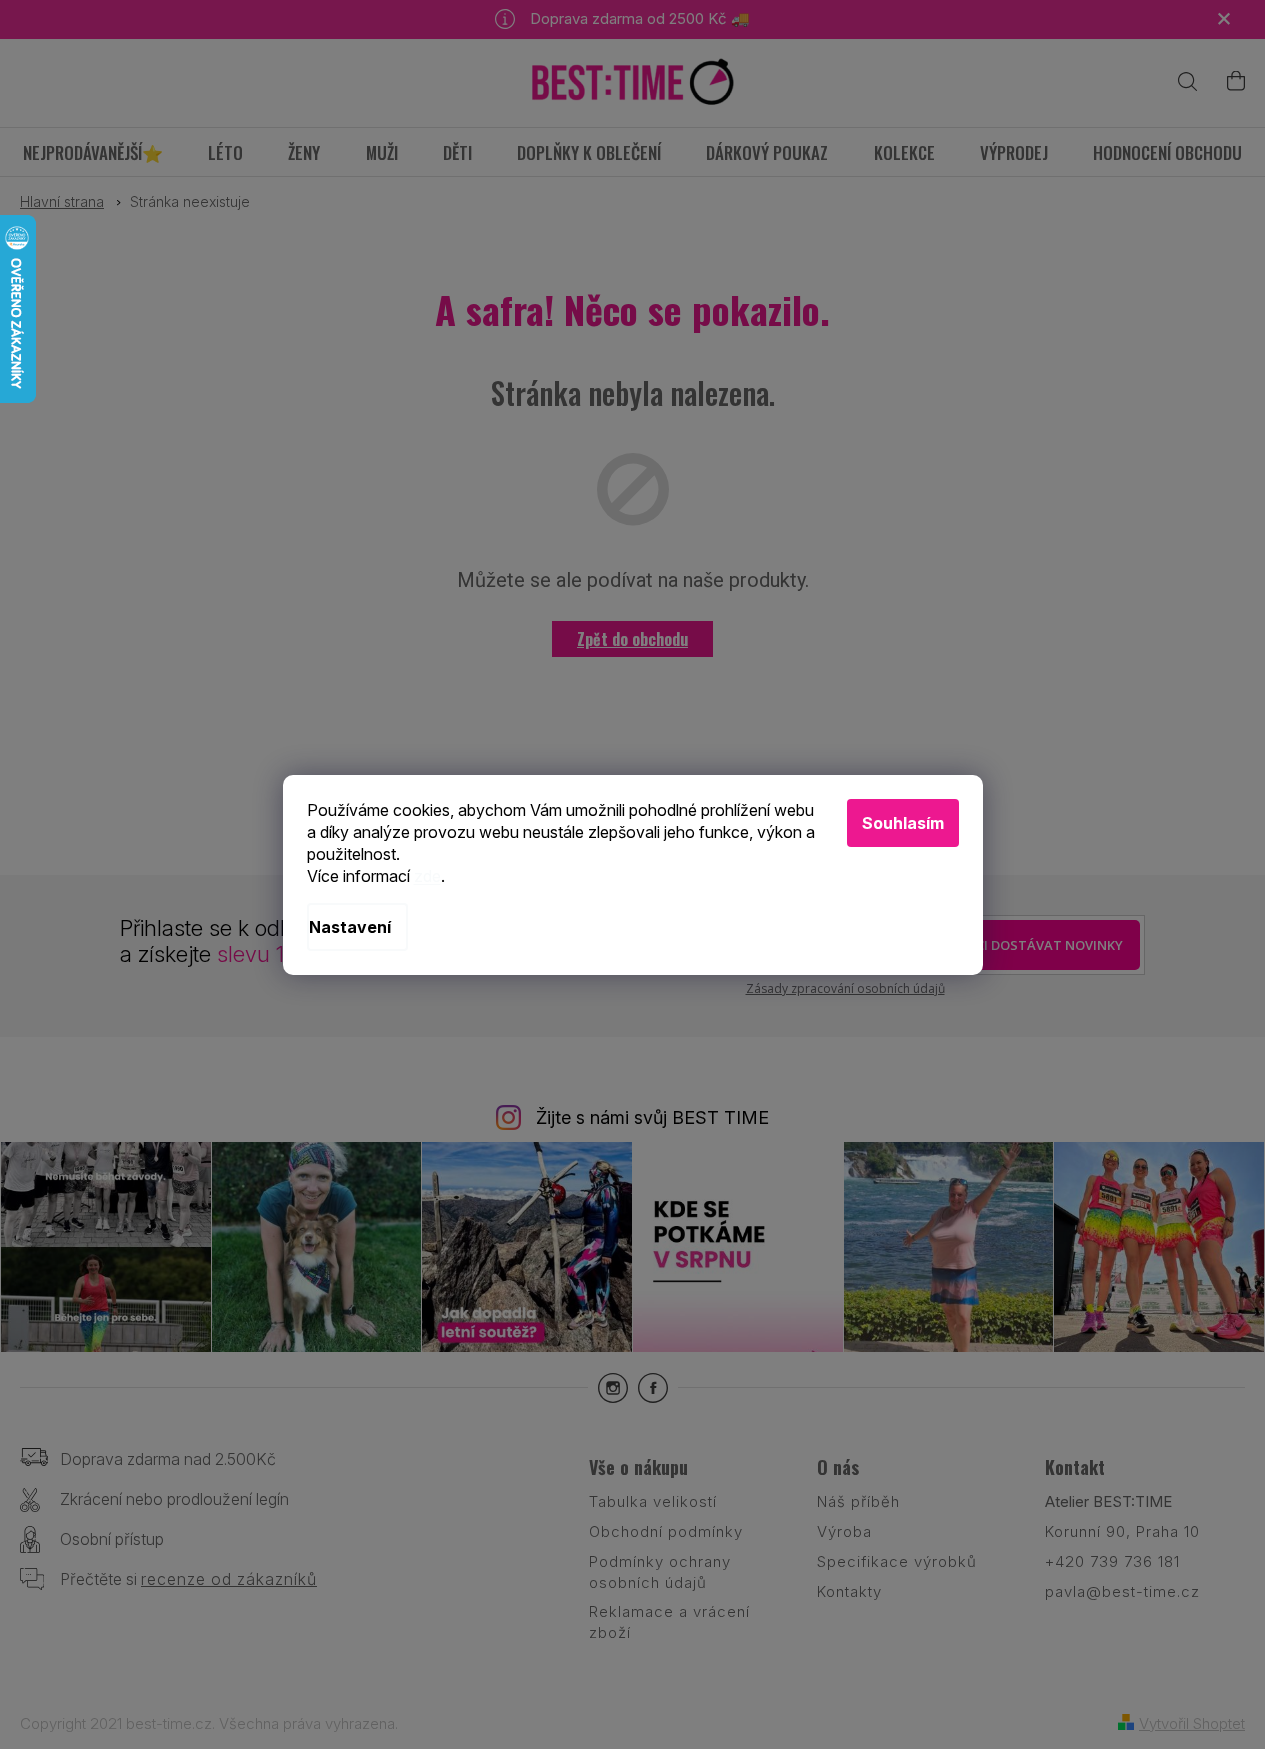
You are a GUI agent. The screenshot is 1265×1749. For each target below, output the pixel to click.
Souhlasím (903, 823)
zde (427, 876)
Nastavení (350, 927)
